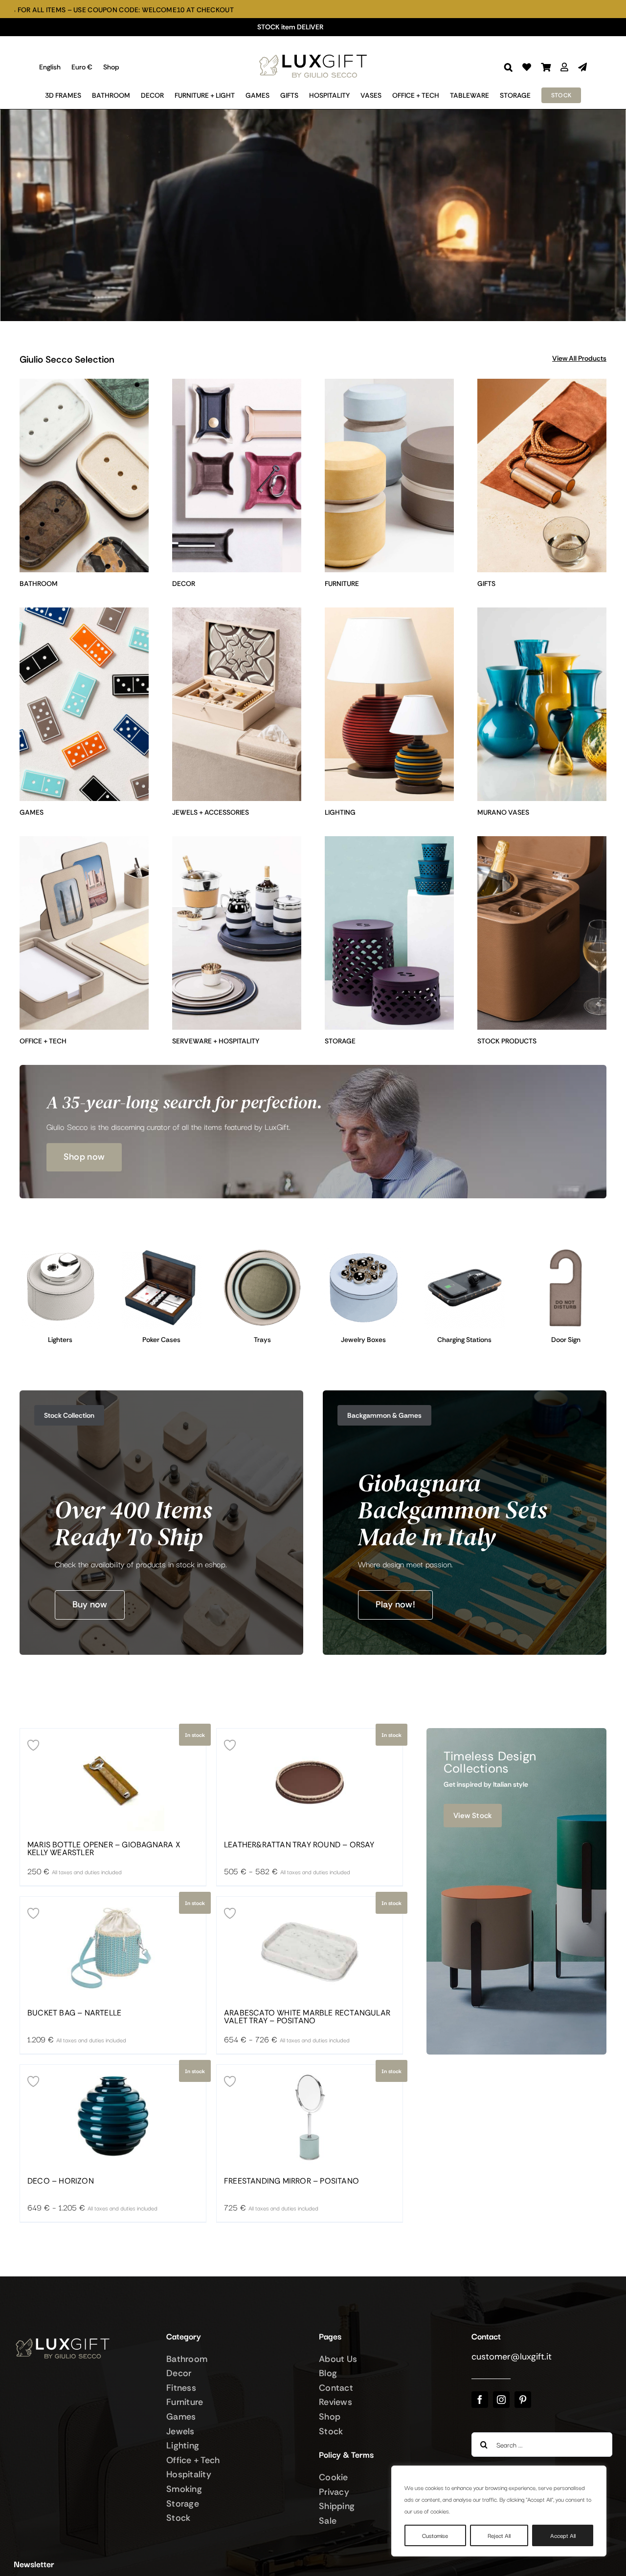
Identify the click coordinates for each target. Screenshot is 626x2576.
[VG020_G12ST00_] (162, 1252)
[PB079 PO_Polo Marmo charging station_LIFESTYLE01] (465, 1252)
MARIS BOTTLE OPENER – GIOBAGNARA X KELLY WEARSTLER (104, 1849)
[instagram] (501, 2400)
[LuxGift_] (313, 52)
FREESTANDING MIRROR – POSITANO (291, 2181)
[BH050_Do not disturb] (566, 1252)
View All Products (579, 358)
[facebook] (480, 2400)
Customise (435, 2535)
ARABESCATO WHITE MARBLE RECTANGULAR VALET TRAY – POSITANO (307, 2017)
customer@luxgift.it (512, 2357)
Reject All (499, 2535)
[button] (508, 67)
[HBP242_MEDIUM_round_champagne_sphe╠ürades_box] (364, 1252)
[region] (499, 2511)
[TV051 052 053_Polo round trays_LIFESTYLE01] (262, 1252)
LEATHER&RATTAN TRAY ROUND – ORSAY (299, 1845)
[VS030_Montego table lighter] (60, 1252)
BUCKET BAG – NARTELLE (74, 2013)
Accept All (563, 2535)
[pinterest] (523, 2400)
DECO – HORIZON (61, 2181)
